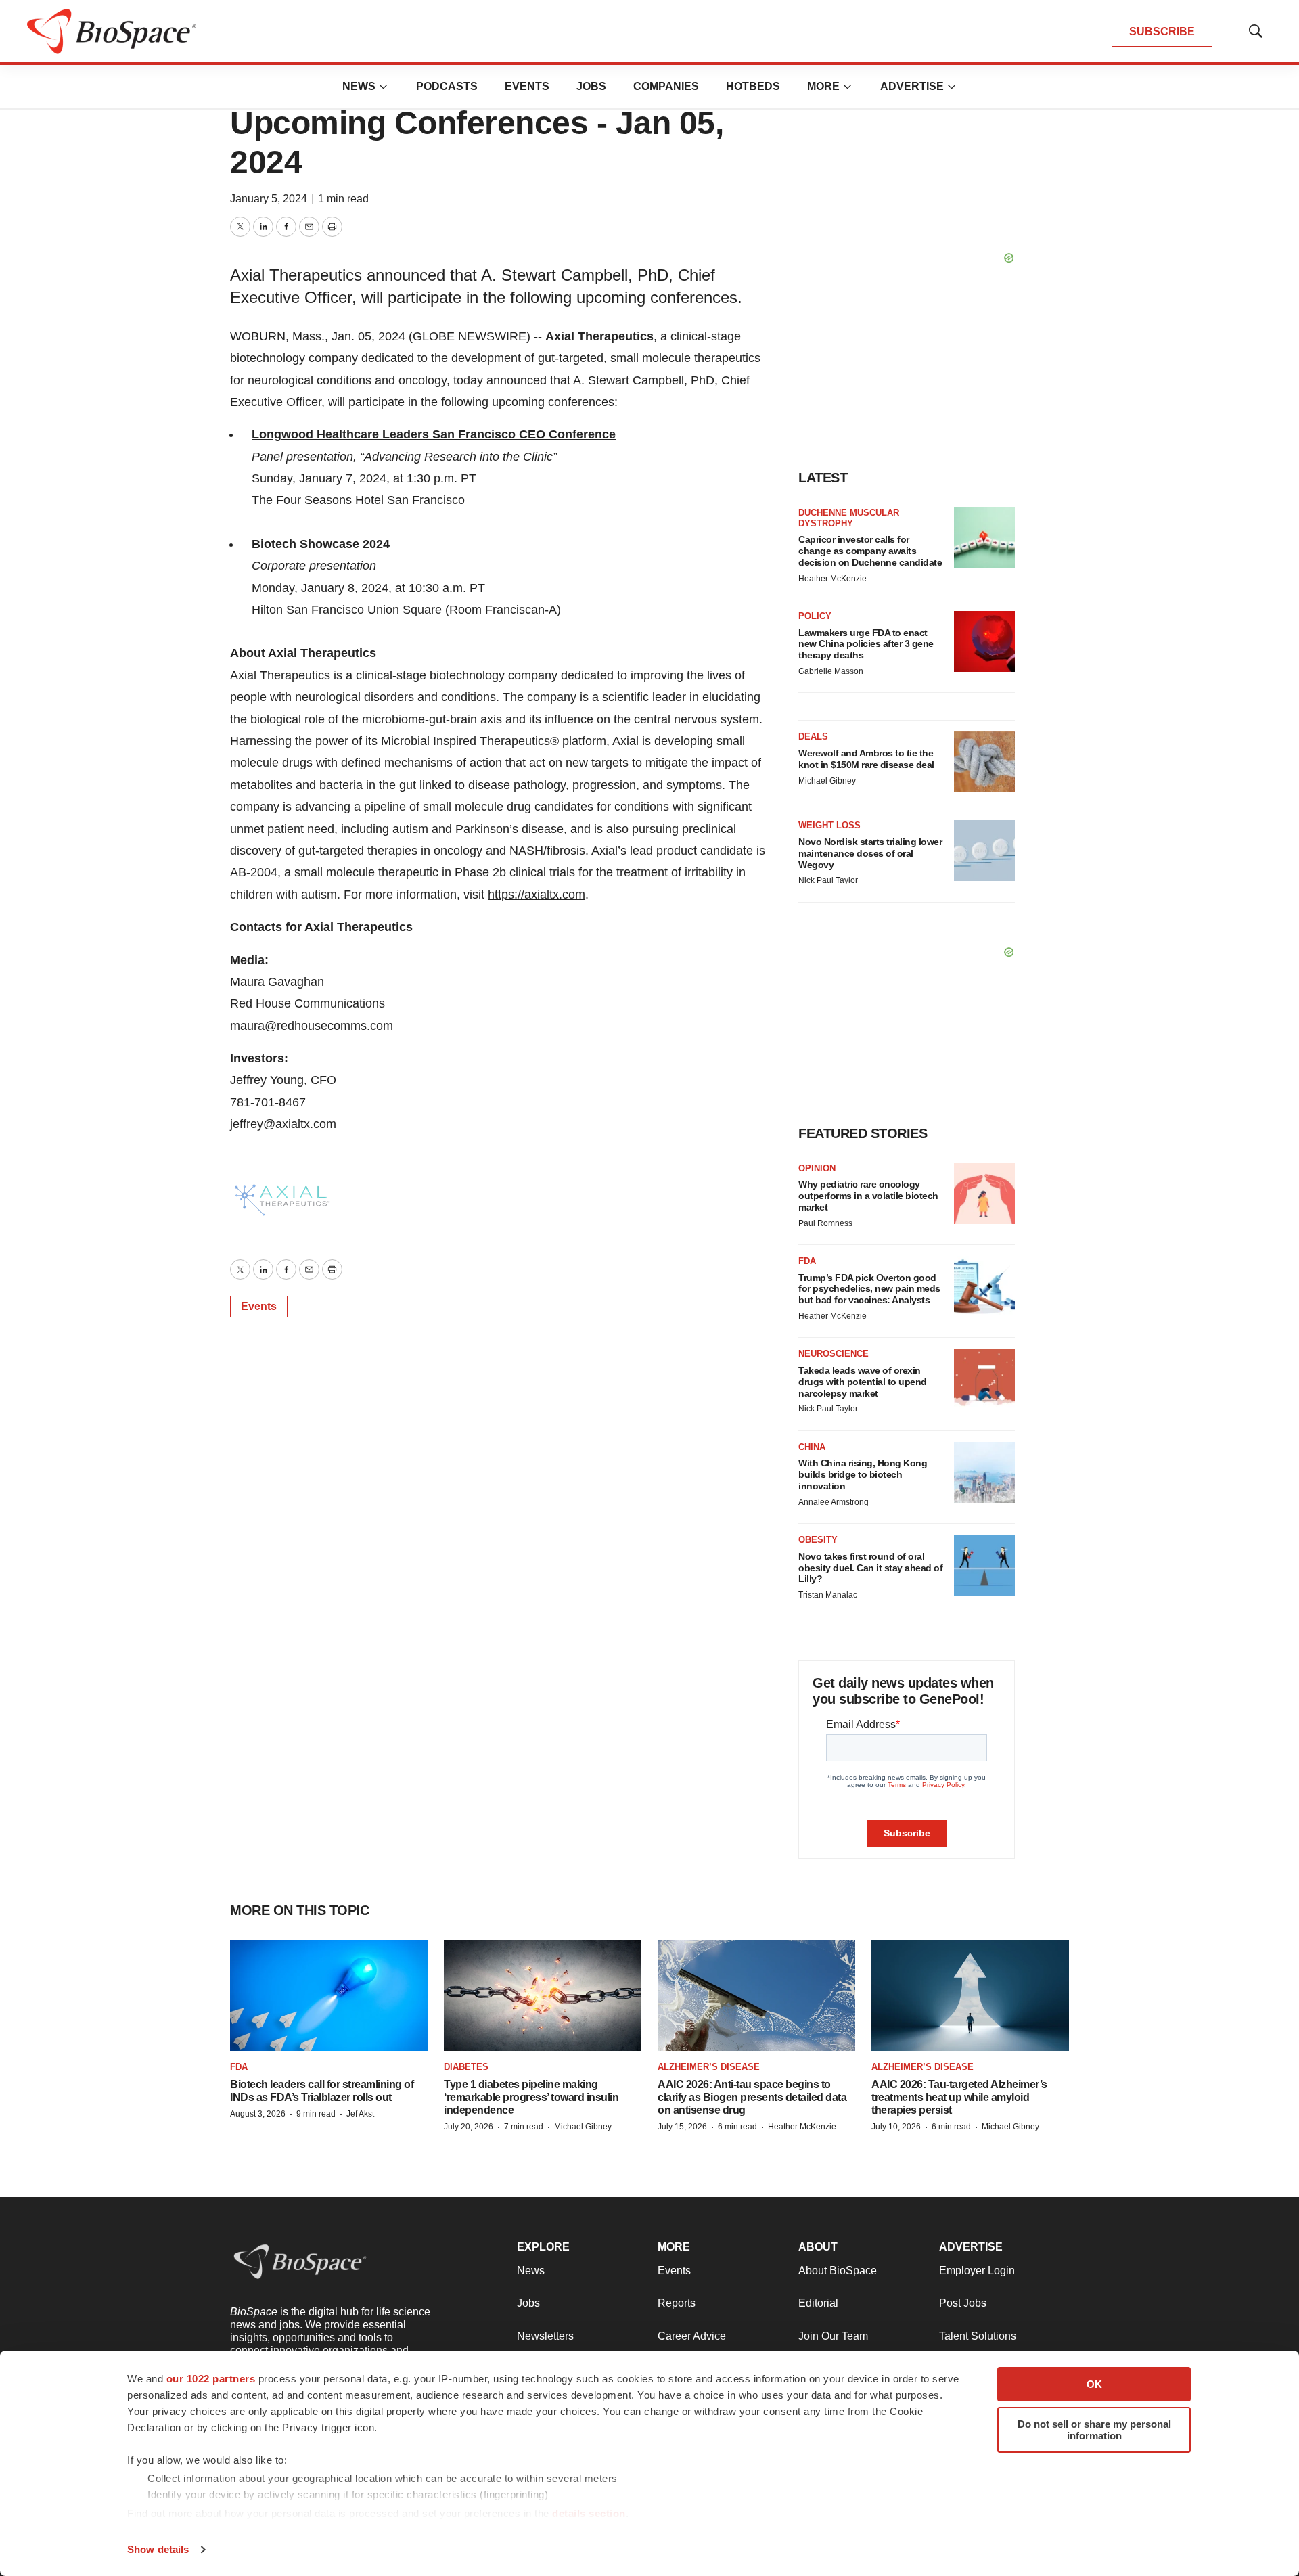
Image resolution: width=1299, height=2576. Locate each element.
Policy (815, 616)
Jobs (591, 86)
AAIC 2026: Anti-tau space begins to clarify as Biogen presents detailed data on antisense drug (752, 2097)
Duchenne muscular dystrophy (849, 518)
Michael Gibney (827, 781)
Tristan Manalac (828, 1595)
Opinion (817, 1168)
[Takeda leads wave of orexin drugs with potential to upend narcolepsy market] (984, 1379)
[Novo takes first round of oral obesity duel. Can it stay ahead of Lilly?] (984, 1565)
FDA (807, 1261)
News (359, 86)
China (812, 1447)
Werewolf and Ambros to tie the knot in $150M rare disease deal (866, 759)
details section (589, 2513)
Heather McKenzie (833, 579)
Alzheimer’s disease (709, 2067)
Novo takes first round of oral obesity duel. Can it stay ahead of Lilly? (870, 1568)
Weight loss (829, 825)
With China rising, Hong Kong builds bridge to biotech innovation (863, 1474)
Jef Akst (360, 2114)
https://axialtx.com (537, 895)
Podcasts (447, 86)
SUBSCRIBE (1162, 31)
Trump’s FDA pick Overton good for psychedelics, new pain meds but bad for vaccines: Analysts (869, 1289)
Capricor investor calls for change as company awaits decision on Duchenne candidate (870, 551)
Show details (158, 2549)
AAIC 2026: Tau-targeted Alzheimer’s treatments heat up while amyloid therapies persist (959, 2097)
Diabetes (466, 2067)
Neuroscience (834, 1354)
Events (527, 86)
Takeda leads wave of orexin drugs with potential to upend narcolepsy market (863, 1382)
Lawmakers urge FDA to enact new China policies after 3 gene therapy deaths (866, 644)
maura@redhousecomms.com (312, 1026)
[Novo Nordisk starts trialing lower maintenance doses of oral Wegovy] (984, 851)
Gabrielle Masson (831, 671)
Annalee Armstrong (834, 1502)
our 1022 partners (211, 2379)
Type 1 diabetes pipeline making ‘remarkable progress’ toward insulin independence (531, 2097)
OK (1094, 2384)
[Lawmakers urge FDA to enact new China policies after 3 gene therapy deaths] (984, 641)
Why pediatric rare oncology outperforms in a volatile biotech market (868, 1196)
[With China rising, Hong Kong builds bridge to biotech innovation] (984, 1472)
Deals (813, 737)
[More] (384, 87)
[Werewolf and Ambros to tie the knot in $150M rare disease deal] (984, 762)
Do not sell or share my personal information (1094, 2430)
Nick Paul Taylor (828, 880)
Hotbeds (753, 86)
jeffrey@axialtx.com (283, 1124)
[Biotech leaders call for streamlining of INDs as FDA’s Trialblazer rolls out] (329, 1996)
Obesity (818, 1540)
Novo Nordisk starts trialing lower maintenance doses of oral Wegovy (870, 853)
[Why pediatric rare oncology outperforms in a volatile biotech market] (984, 1194)
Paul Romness (825, 1223)
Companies (666, 86)
